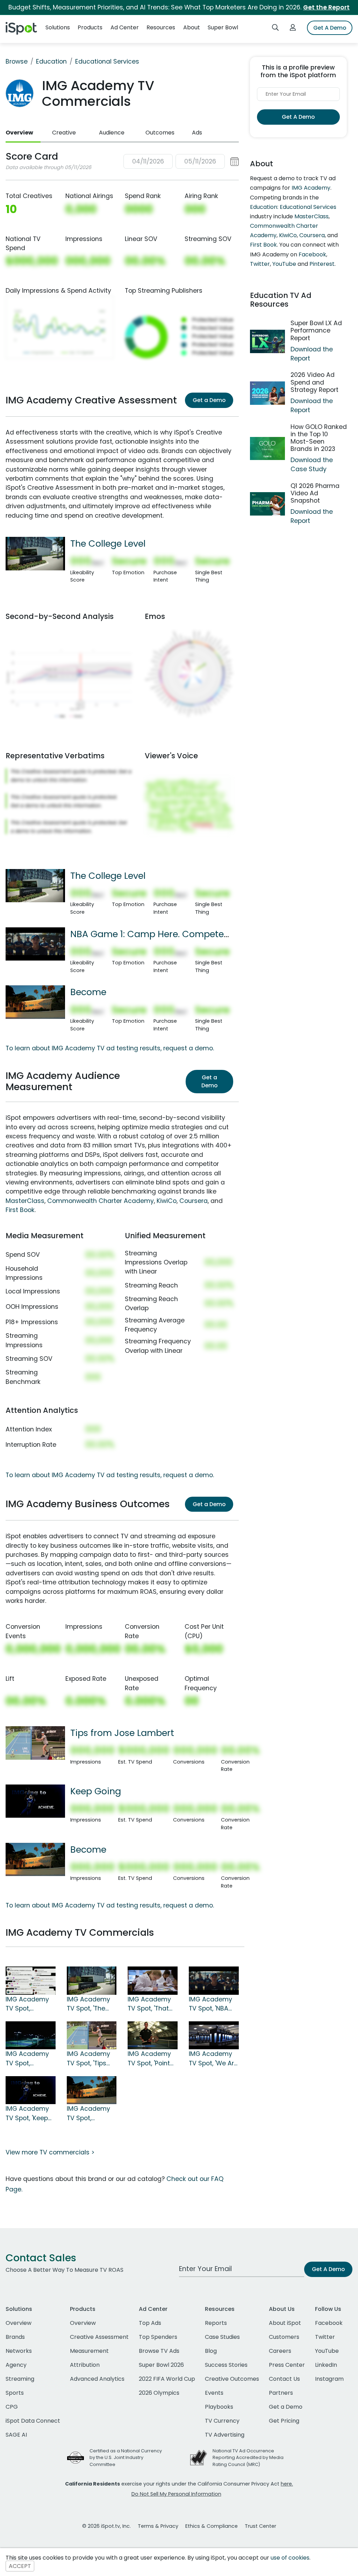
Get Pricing (284, 2421)
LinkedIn (326, 2365)
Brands (15, 2337)
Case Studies (222, 2337)
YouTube (284, 264)
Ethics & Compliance (212, 2526)
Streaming (20, 2379)
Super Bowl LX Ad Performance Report (316, 330)
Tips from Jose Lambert (122, 1733)
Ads (197, 133)
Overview (19, 133)
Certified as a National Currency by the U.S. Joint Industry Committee (126, 2457)
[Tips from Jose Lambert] (35, 1743)
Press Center (287, 2365)
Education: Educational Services (293, 207)
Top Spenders (158, 2337)
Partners (281, 2393)
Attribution (85, 2365)
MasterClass (25, 1201)
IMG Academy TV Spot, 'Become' (88, 2114)
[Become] (35, 1002)
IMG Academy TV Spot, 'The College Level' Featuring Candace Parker (92, 2004)
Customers (284, 2337)
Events (214, 2393)
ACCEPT (20, 2566)
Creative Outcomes (232, 2379)
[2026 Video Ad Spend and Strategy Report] (267, 393)
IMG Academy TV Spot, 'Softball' (27, 2004)
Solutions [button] (58, 27)
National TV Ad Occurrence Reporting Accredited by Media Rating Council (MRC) (248, 2457)
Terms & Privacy (158, 2526)
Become (88, 992)
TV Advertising (225, 2435)
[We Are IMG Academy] (214, 2035)
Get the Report (326, 7)
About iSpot (285, 2323)
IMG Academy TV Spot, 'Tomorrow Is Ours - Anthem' (29, 2059)
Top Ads (150, 2323)
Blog (211, 2351)
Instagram (329, 2379)
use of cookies (290, 2558)
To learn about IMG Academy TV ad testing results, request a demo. (110, 1048)
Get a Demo (209, 400)
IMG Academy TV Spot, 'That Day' (149, 2004)
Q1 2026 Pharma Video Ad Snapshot (315, 493)
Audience (112, 133)
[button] (181, 162)
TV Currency (222, 2421)
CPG (12, 2407)
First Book (20, 1210)
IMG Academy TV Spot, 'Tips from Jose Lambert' (88, 2059)
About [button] (192, 27)
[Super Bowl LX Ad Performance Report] (267, 341)
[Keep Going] (35, 1801)
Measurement (89, 2351)
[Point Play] (153, 2035)
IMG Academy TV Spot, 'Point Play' (149, 2059)
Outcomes (160, 133)
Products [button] (90, 27)
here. (287, 2484)
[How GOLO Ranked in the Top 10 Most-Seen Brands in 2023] (267, 449)
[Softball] (31, 1980)
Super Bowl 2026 (161, 2365)
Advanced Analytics (97, 2379)
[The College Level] (35, 553)
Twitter (260, 264)
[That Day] (153, 1980)
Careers (280, 2351)
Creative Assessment (99, 2337)
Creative (64, 133)
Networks (19, 2351)
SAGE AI (16, 2435)
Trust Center (260, 2526)
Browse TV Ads (159, 2351)
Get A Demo (330, 28)
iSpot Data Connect (33, 2421)
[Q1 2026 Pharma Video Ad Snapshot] (267, 504)
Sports (15, 2393)
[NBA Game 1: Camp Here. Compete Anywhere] (35, 943)
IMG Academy (311, 188)
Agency (16, 2365)
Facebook (312, 254)
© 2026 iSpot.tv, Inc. (106, 2526)
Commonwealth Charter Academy (101, 1201)
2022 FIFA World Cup (167, 2379)
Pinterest (322, 264)
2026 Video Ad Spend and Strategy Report (314, 382)
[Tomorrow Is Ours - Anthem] (31, 2035)
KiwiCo (167, 1201)
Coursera (194, 1201)
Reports (216, 2323)
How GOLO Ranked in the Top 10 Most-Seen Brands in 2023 (319, 438)
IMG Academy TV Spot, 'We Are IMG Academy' (213, 2059)
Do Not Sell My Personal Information (176, 2494)
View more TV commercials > (50, 2152)
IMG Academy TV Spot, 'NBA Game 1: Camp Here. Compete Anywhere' (212, 2004)
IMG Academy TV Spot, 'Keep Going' (27, 2114)
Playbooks (219, 2407)
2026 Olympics (159, 2393)
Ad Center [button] (125, 27)
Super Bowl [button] (223, 27)
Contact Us (284, 2379)
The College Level (108, 543)
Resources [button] (161, 27)
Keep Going (96, 1791)
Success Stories (226, 2365)
